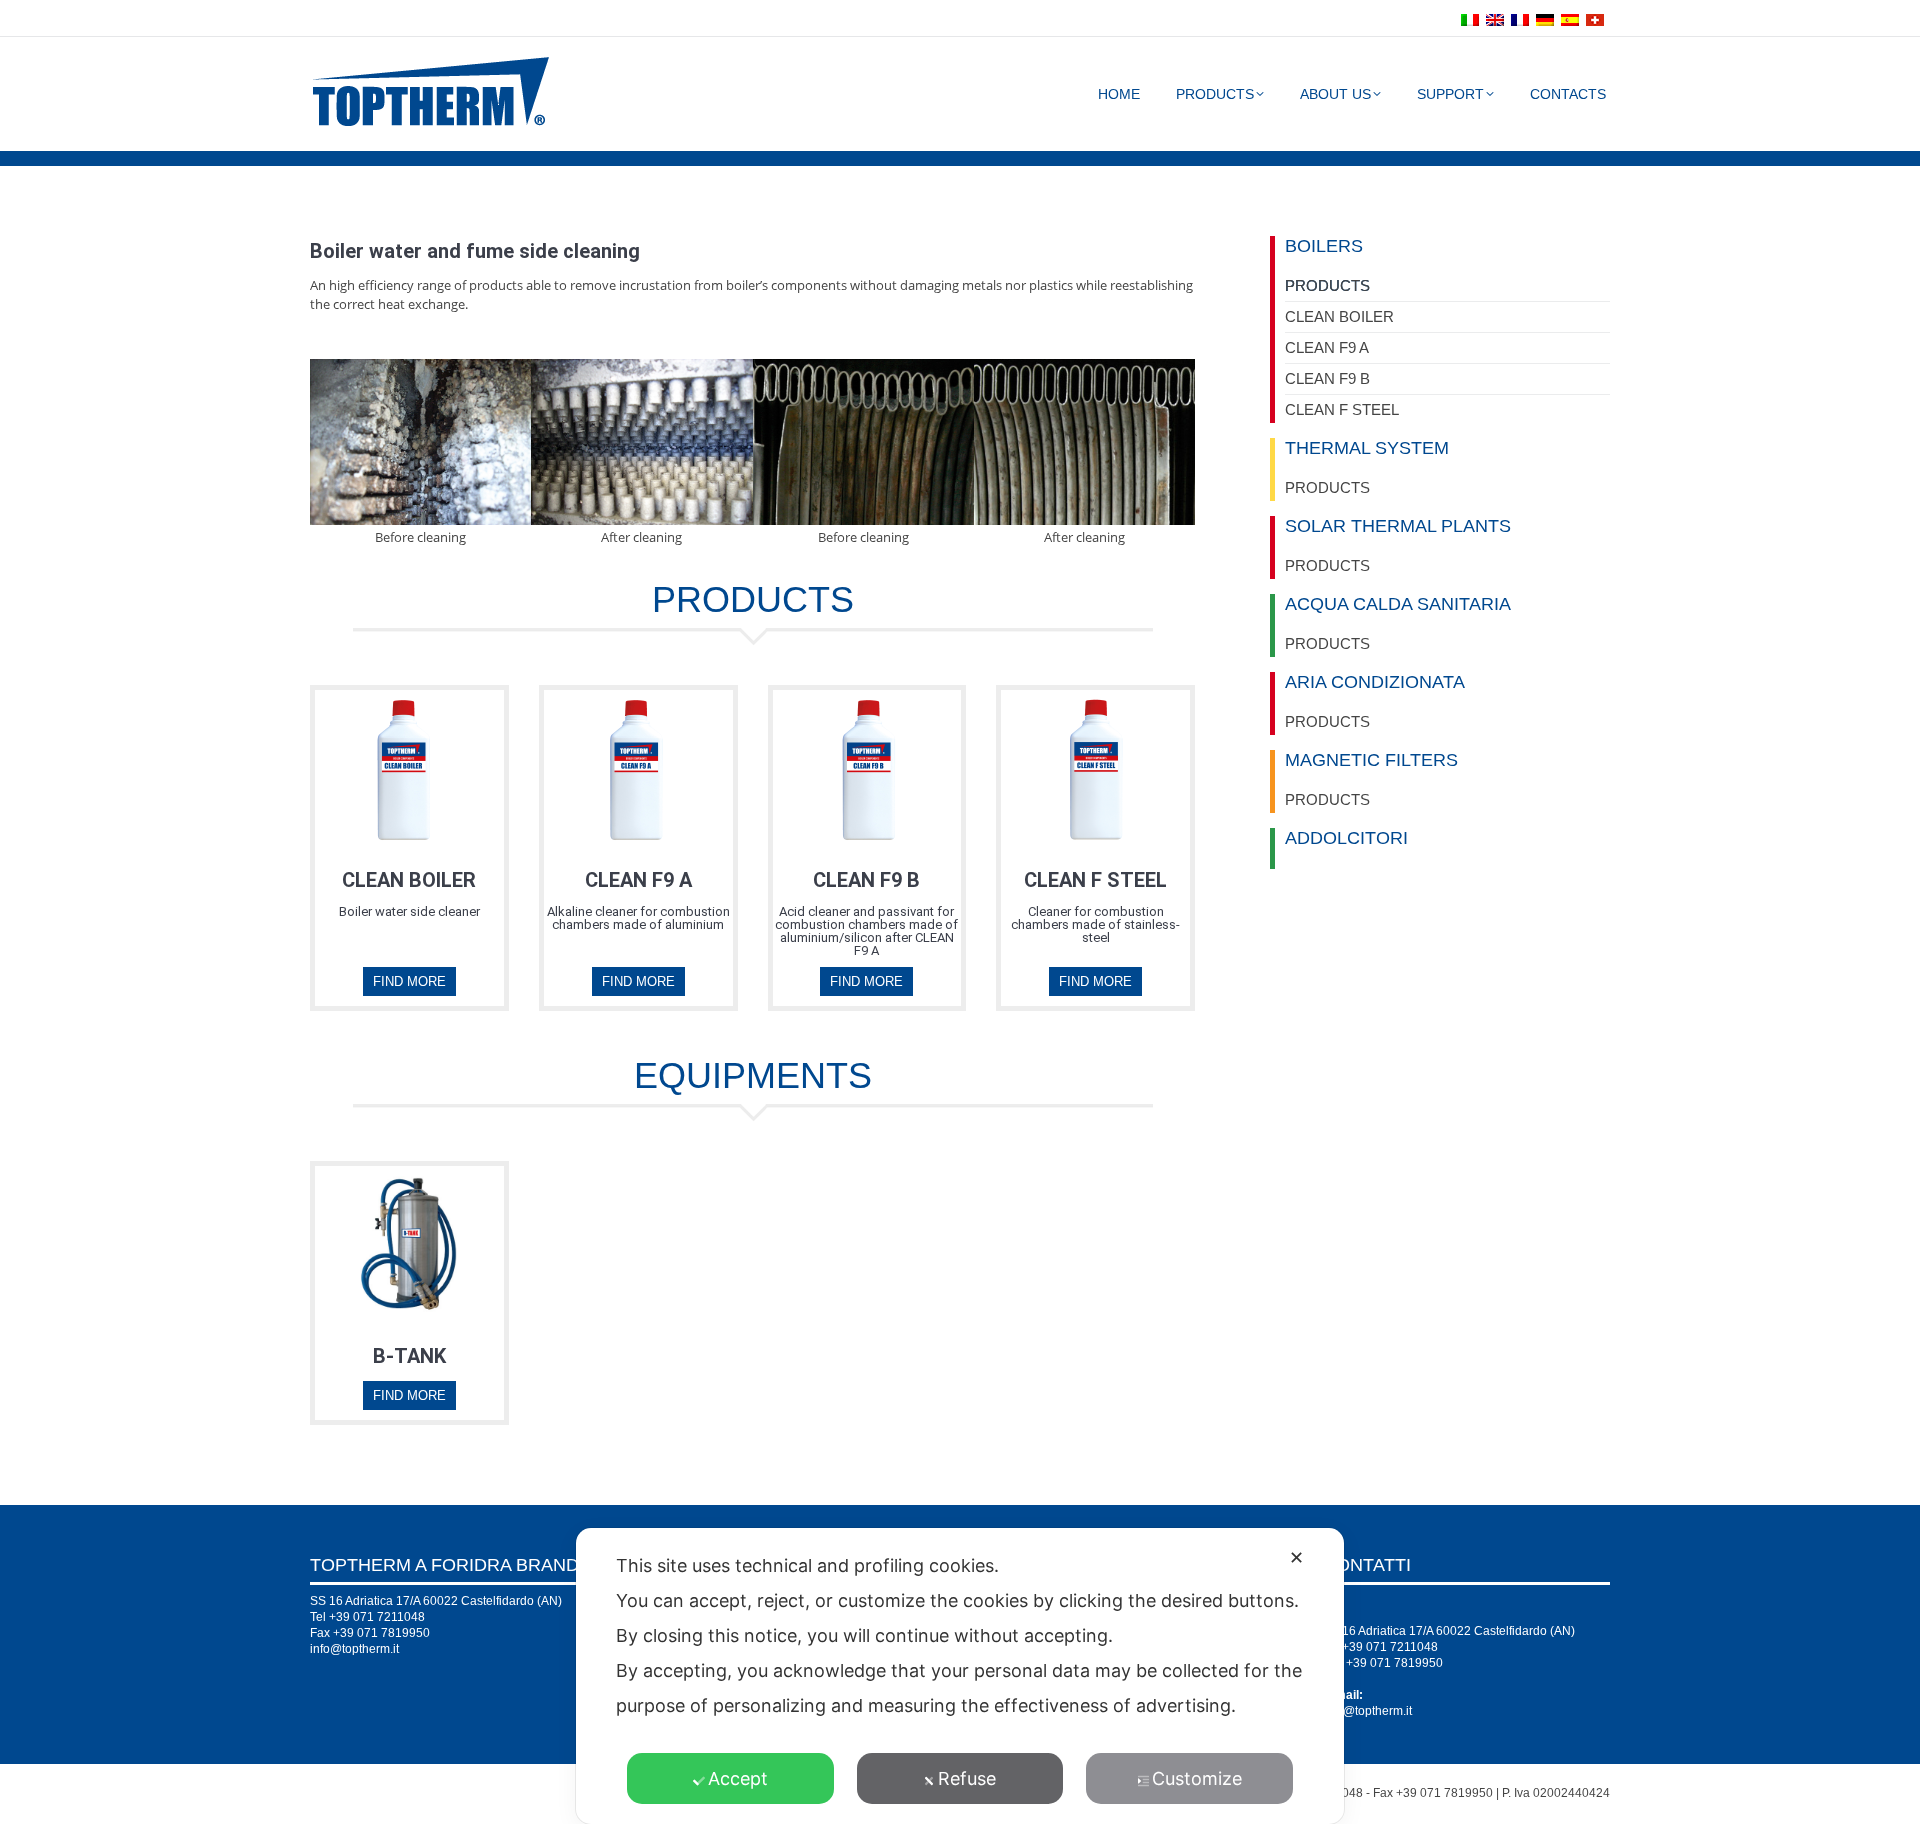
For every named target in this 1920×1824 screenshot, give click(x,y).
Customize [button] (1197, 1778)
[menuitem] (1472, 18)
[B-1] (641, 442)
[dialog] (960, 1676)
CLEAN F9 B (1327, 378)
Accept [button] (738, 1778)
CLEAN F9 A (1327, 347)
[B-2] (420, 442)
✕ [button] (1296, 1557)
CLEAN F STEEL (1342, 409)
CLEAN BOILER (1339, 316)
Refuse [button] (967, 1778)
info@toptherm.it (354, 1649)
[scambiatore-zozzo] (863, 442)
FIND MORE (409, 981)
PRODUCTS (1327, 285)
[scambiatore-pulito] (1084, 442)
